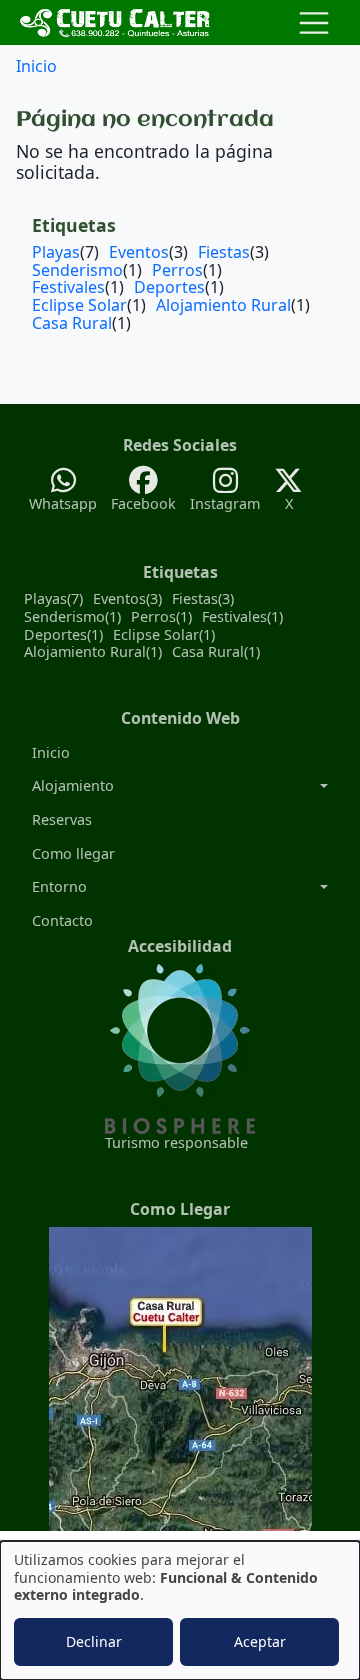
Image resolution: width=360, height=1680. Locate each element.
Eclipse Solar (79, 305)
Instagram (225, 503)
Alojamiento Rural (223, 305)
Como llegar (73, 853)
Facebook (143, 503)
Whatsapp (63, 503)
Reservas (62, 819)
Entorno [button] (59, 886)
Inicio (36, 66)
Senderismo (77, 270)
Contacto (62, 920)
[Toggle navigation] (314, 23)
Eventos (139, 252)
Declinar (94, 1641)
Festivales (68, 287)
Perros (177, 270)
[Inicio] (116, 22)
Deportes (169, 287)
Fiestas (224, 252)
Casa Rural (72, 323)
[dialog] (180, 1610)
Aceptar (260, 1641)
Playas (56, 252)
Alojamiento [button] (73, 785)
